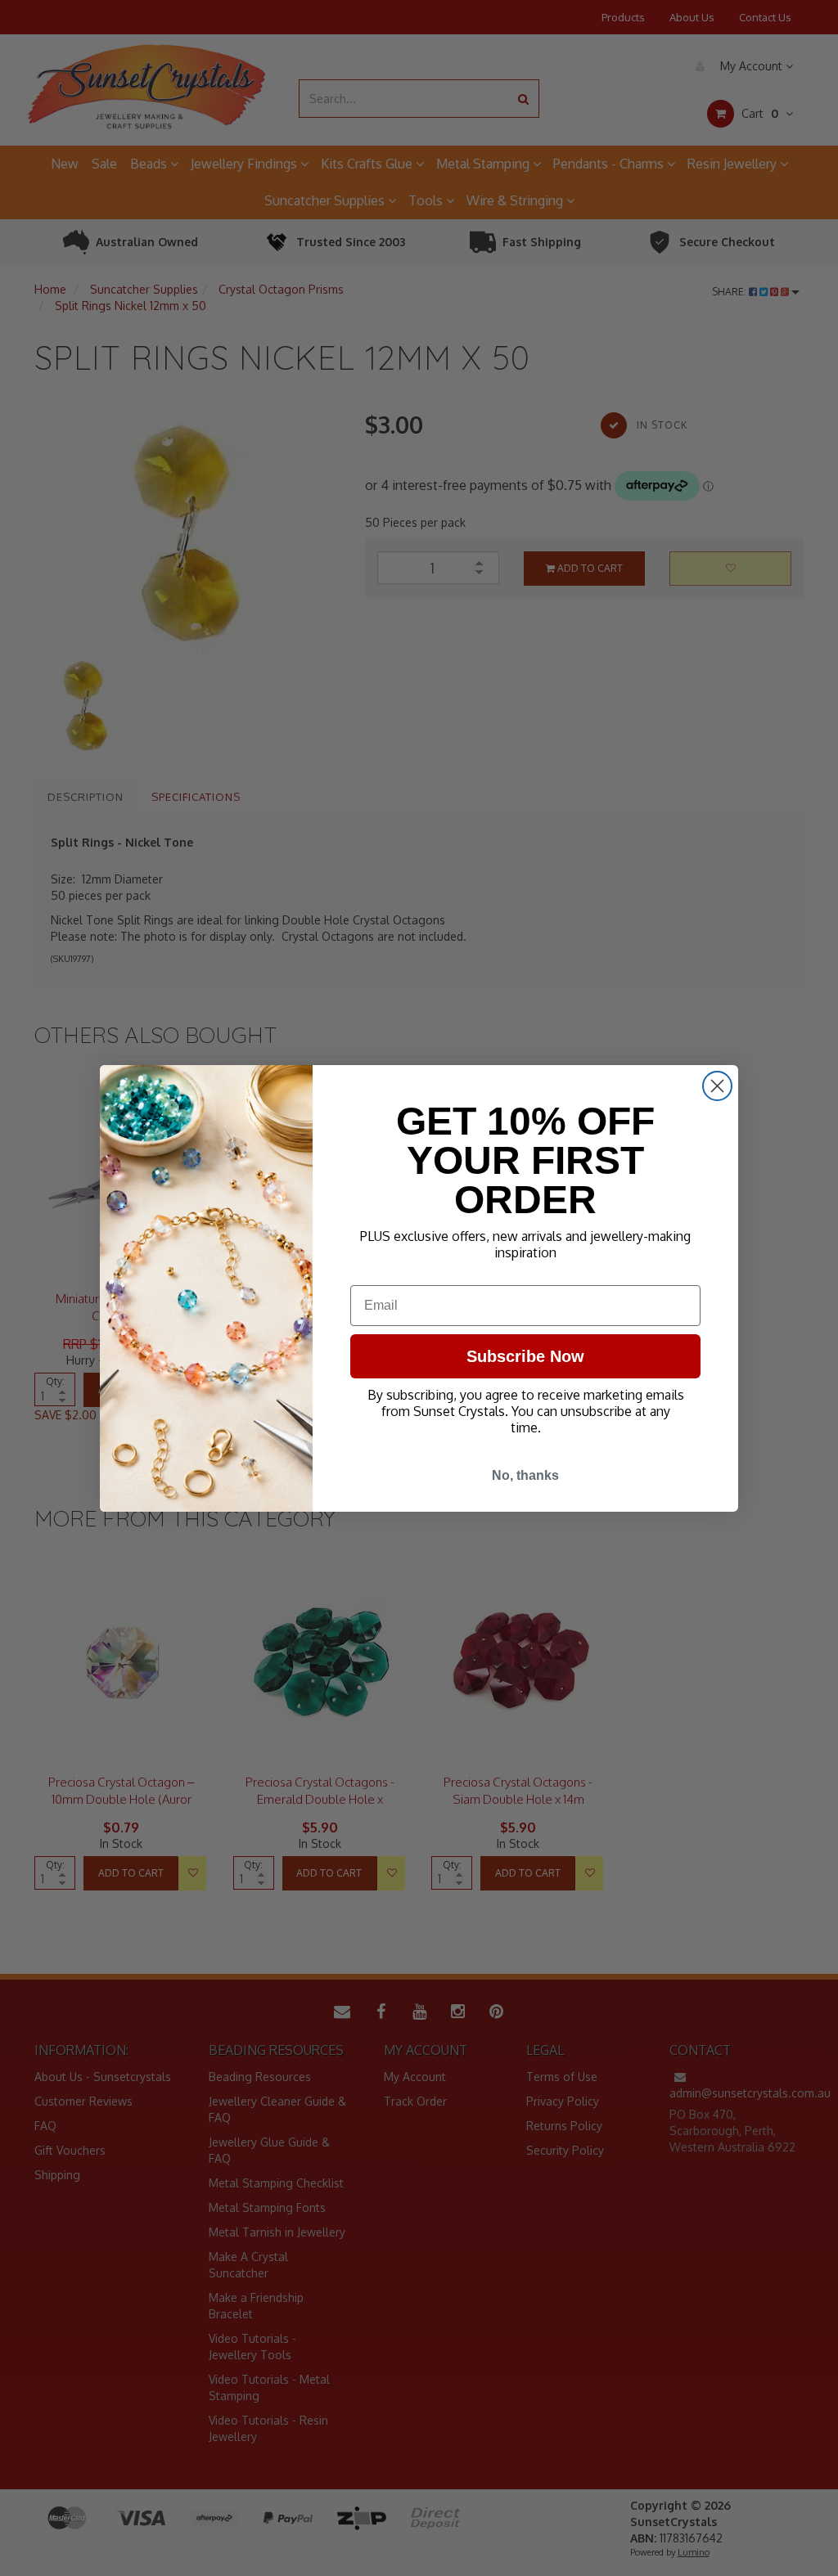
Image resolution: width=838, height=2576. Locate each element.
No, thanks (525, 1475)
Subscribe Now (525, 1356)
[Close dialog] (717, 1086)
